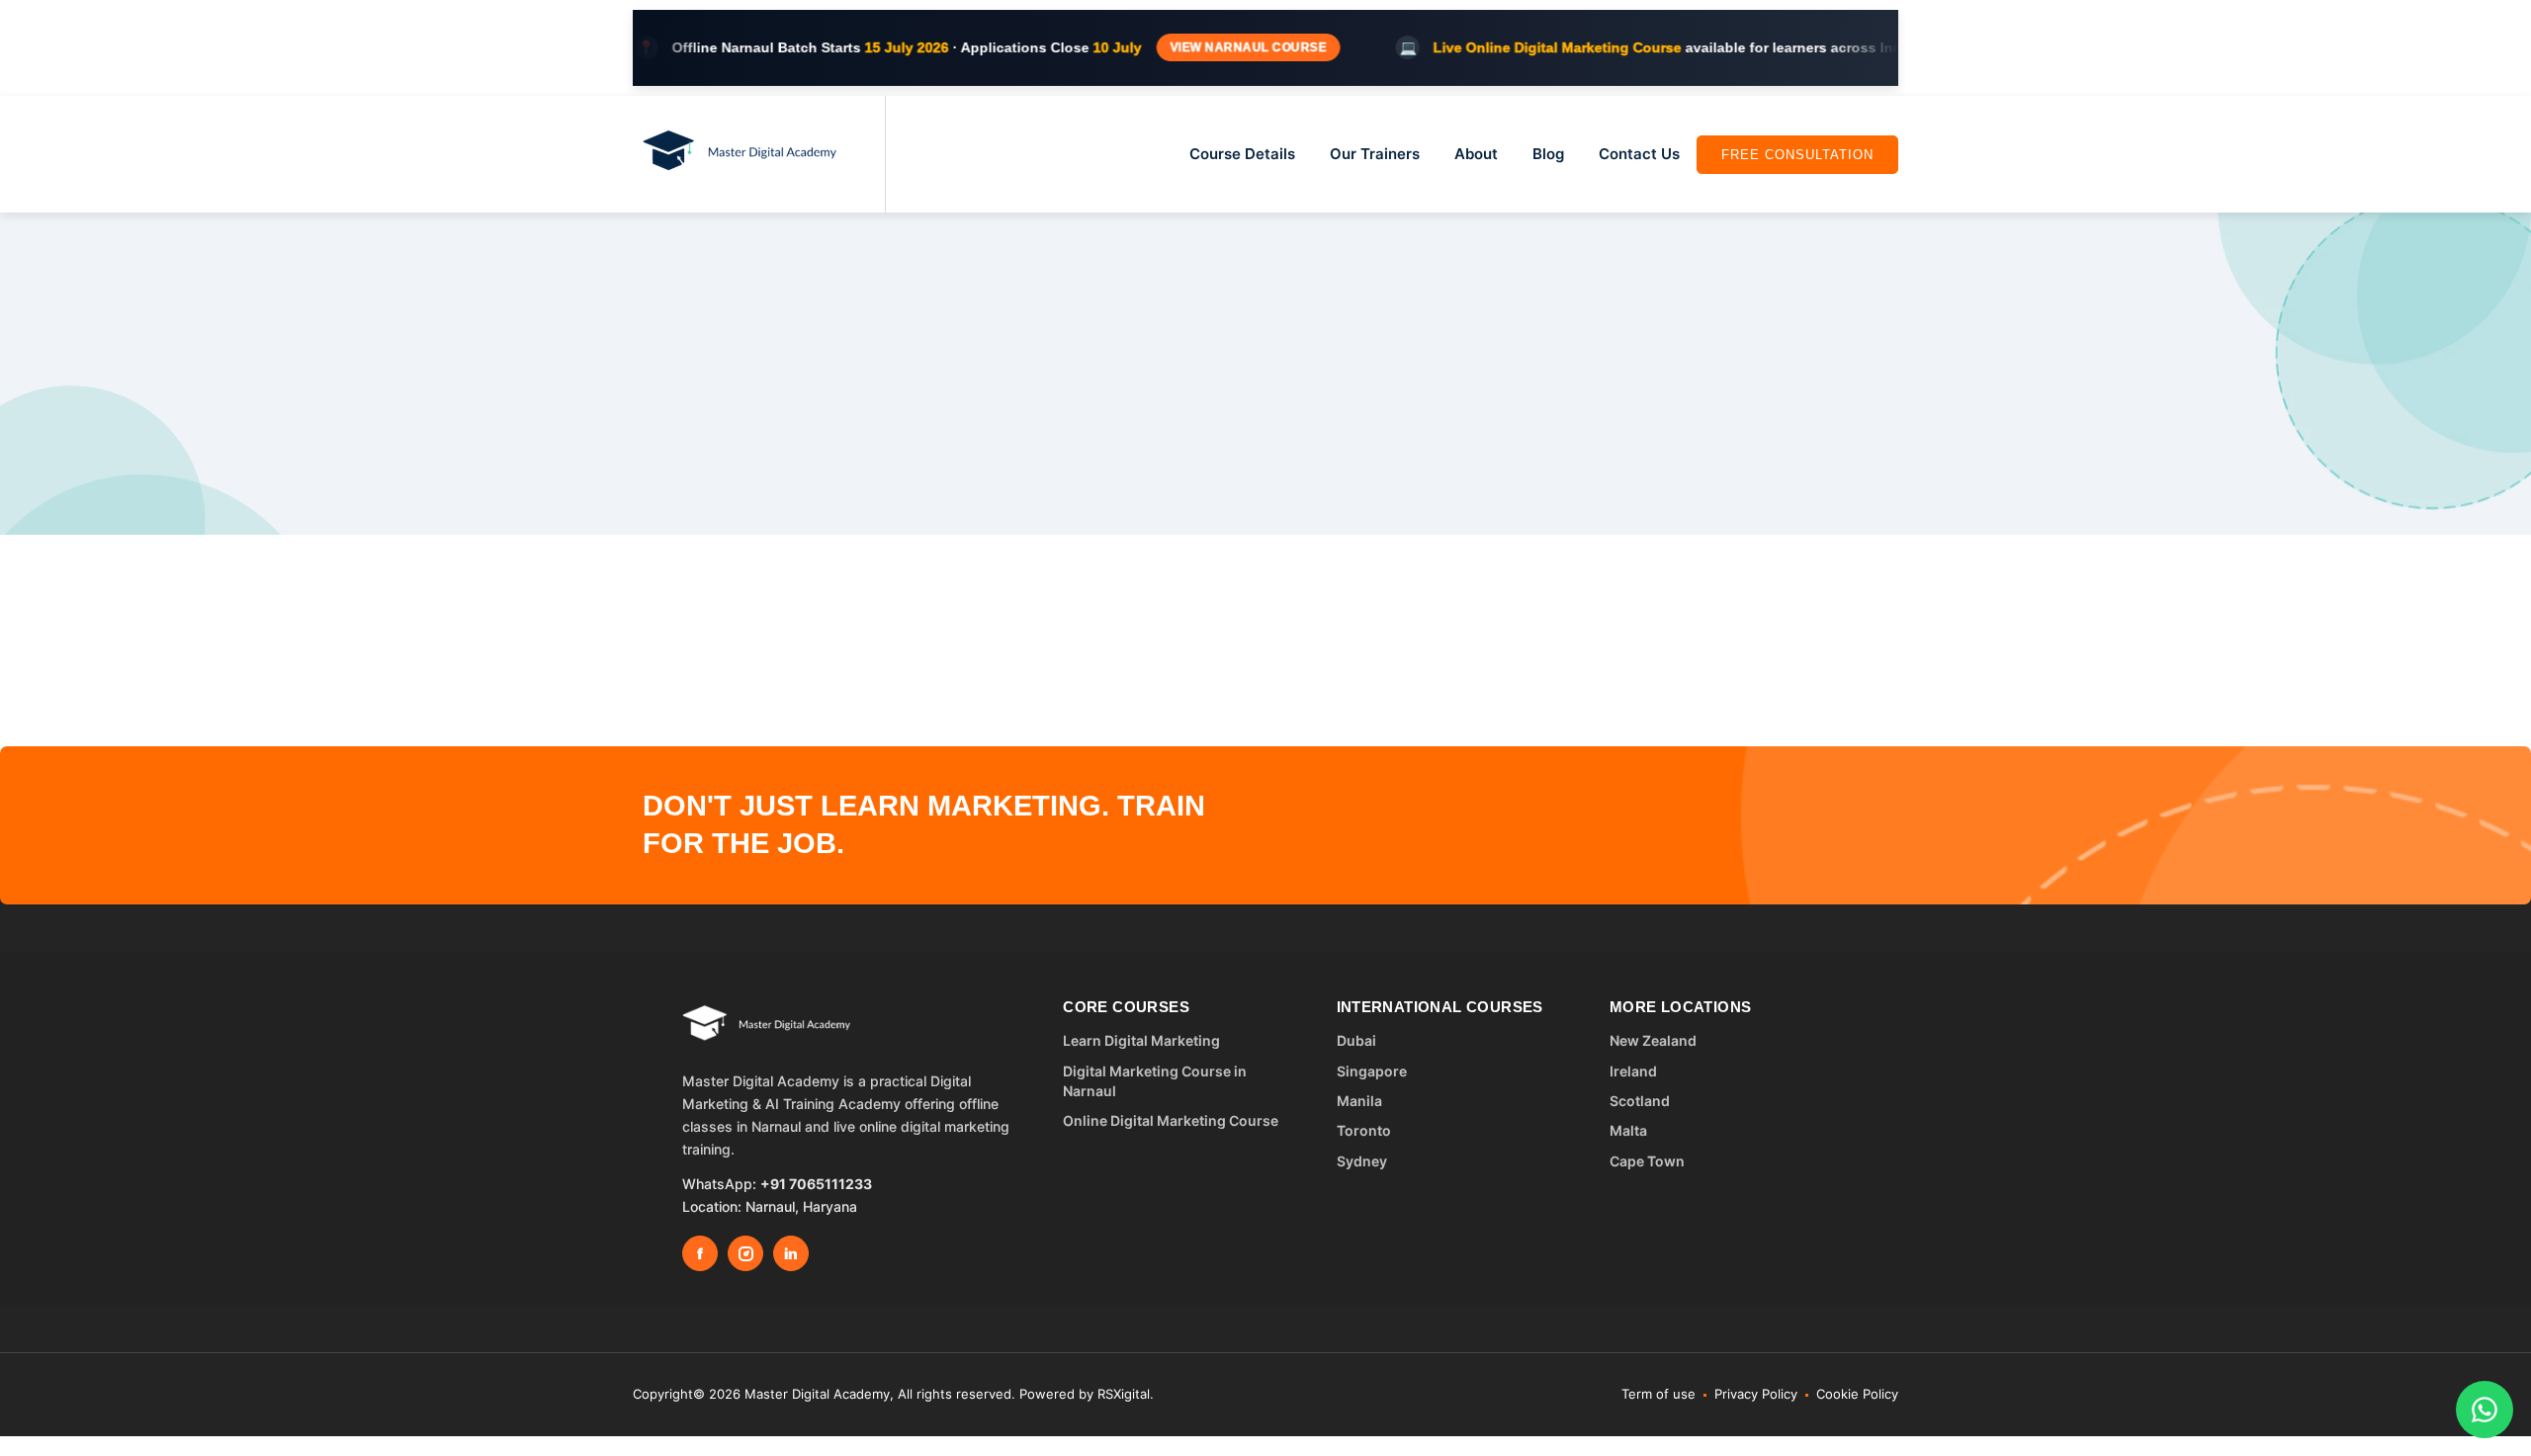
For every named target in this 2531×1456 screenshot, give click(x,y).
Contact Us (1639, 154)
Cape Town (1647, 1161)
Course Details (1242, 154)
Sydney (1362, 1161)
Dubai (1356, 1040)
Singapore (1372, 1071)
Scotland (1640, 1101)
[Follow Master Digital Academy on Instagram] (745, 1253)
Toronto (1364, 1130)
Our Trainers (1375, 154)
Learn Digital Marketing (1141, 1040)
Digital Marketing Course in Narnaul (1155, 1081)
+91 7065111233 (816, 1184)
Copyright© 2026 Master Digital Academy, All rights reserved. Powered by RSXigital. (893, 1394)
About (1476, 154)
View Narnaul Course (1192, 47)
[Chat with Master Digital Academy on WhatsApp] (2485, 1410)
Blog (1548, 154)
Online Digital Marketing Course (1171, 1120)
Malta (1628, 1130)
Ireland (1633, 1071)
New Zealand (1653, 1040)
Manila (1359, 1101)
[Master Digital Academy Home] (766, 1025)
